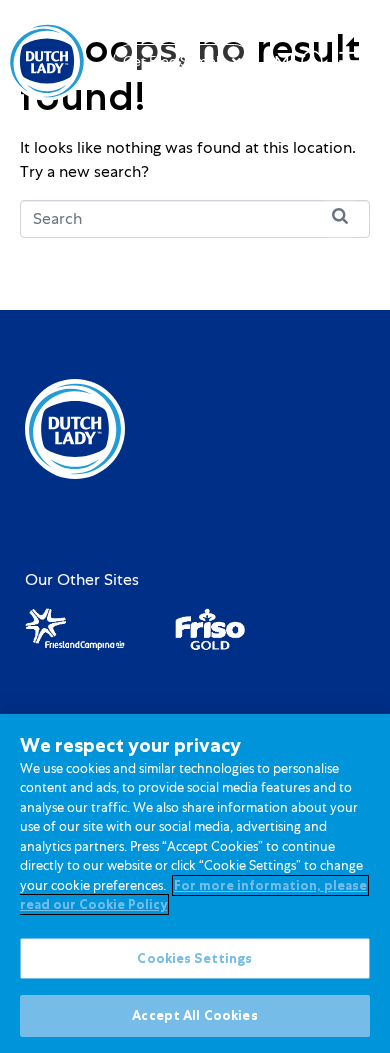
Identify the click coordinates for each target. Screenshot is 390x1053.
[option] (276, 63)
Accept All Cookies (194, 1015)
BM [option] (276, 63)
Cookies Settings (194, 958)
